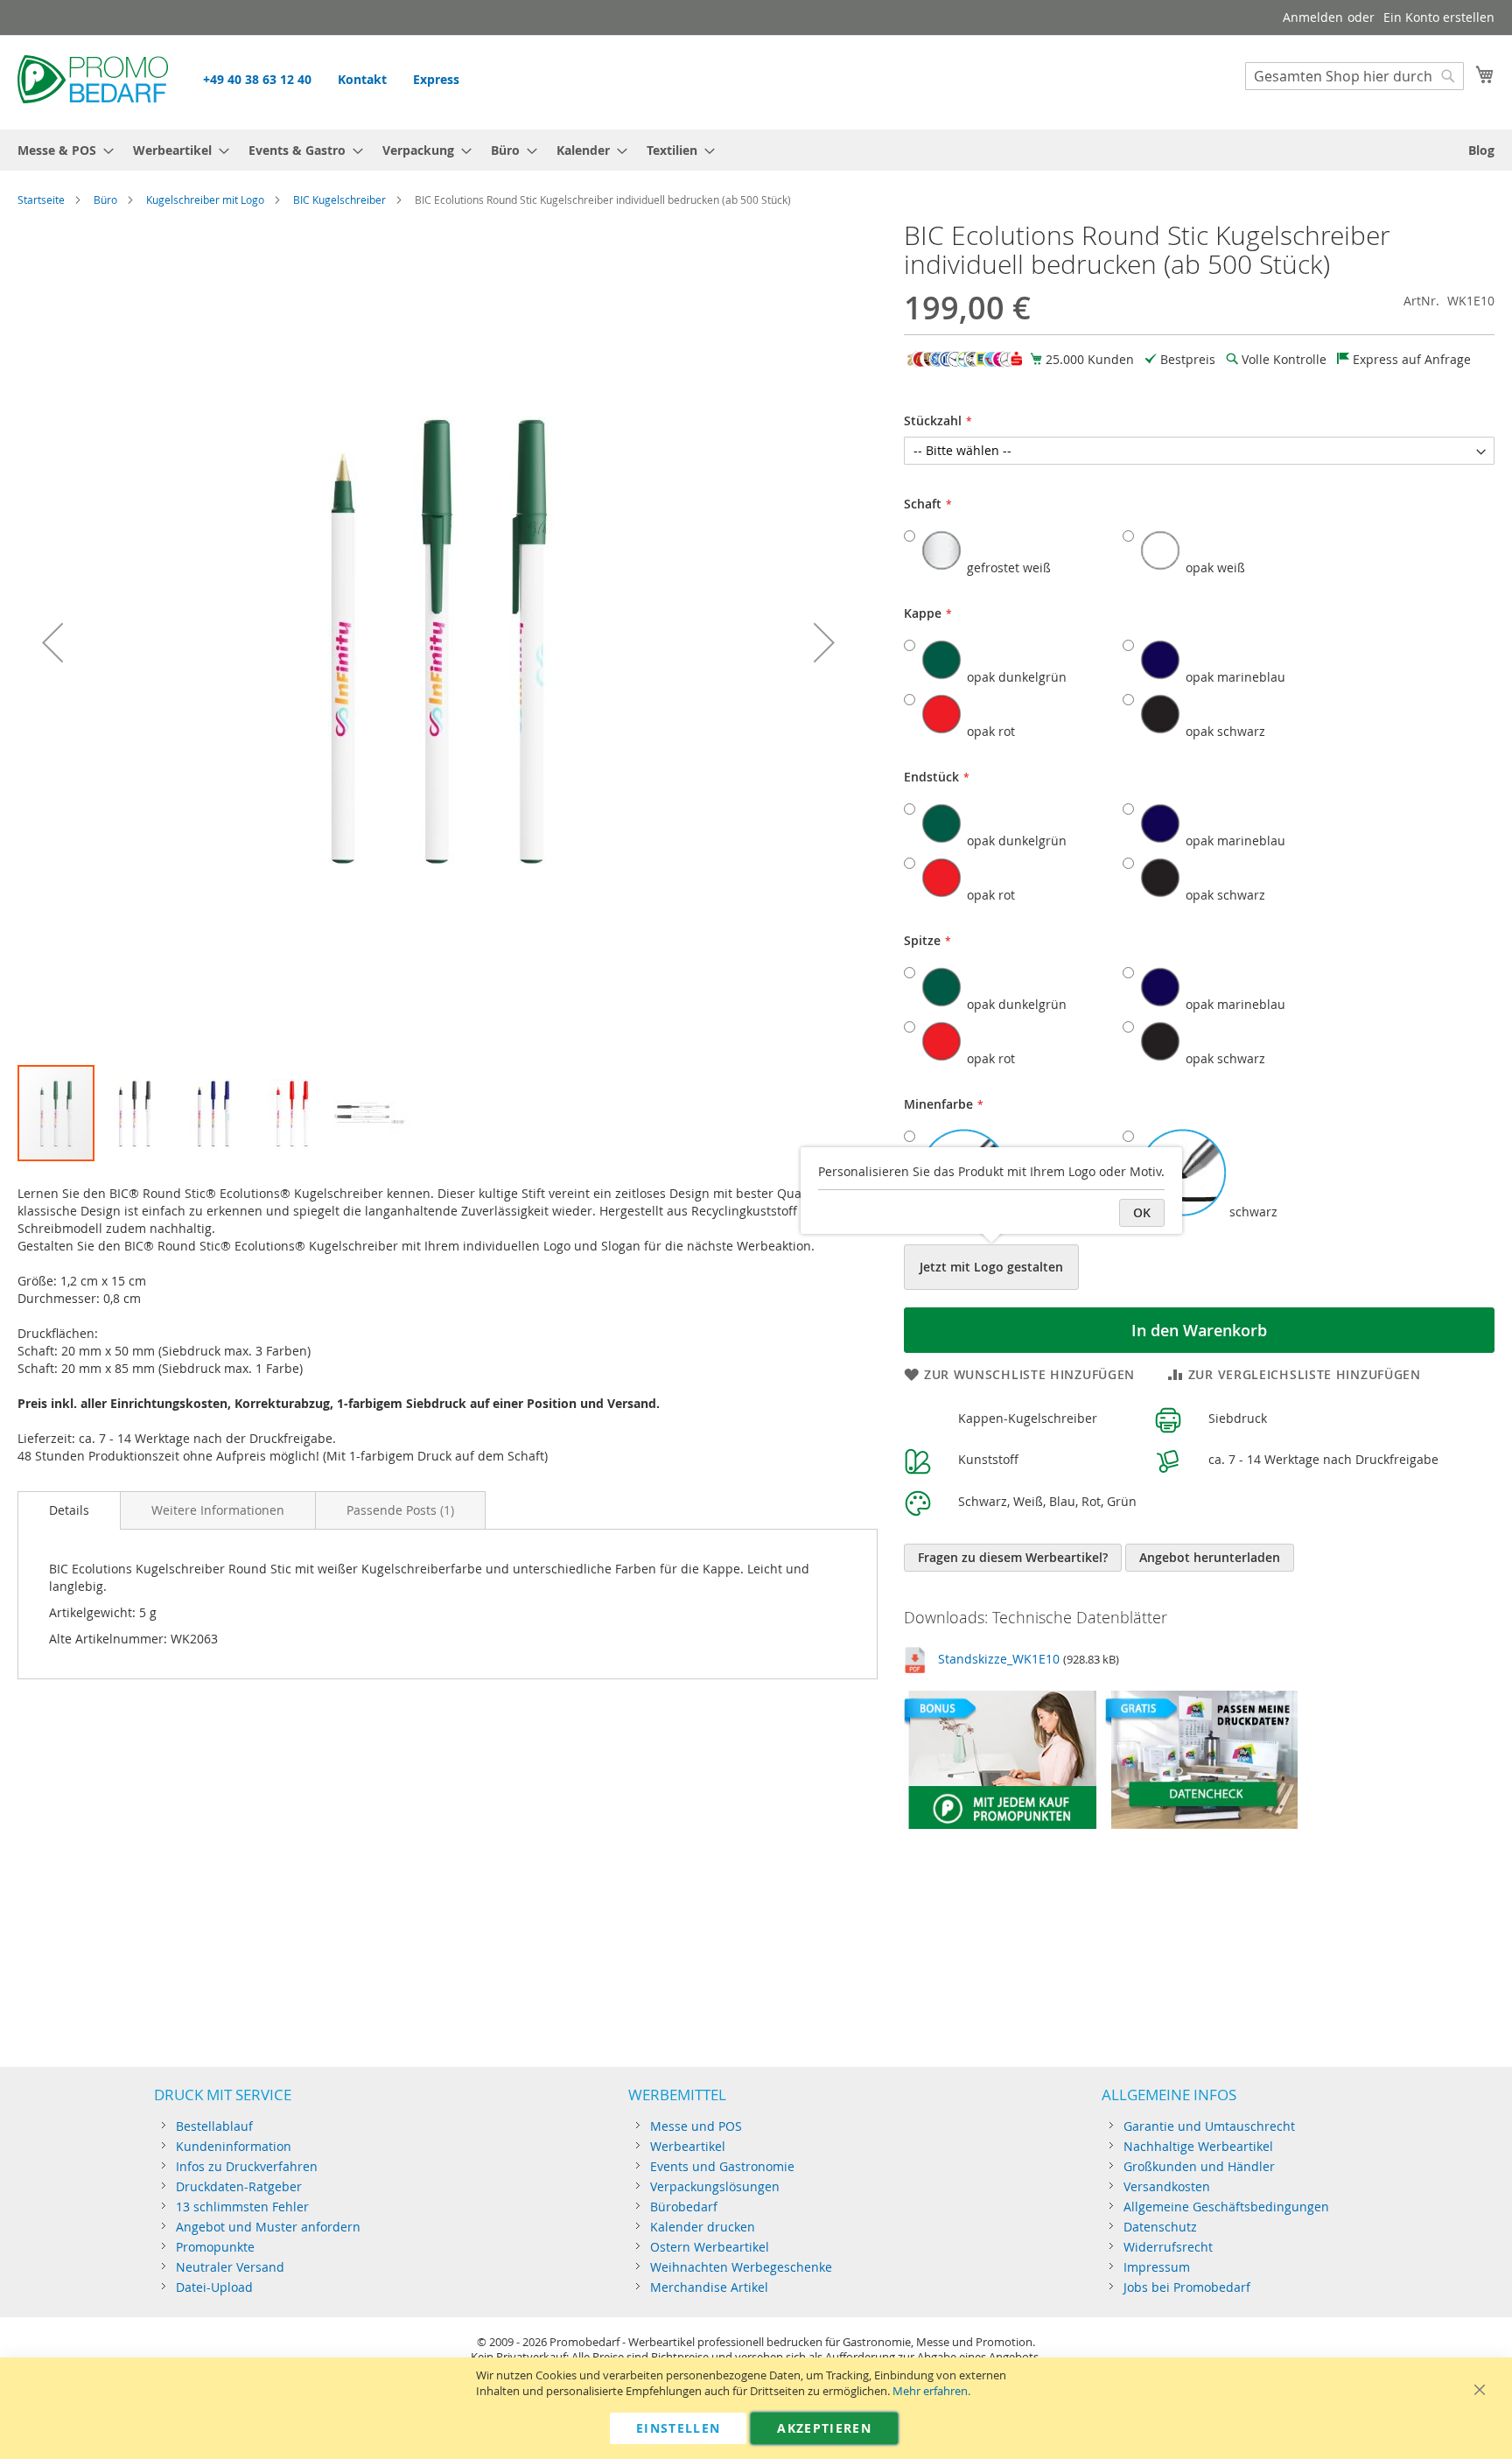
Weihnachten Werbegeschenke (741, 2267)
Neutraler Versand (230, 2267)
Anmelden (1313, 17)
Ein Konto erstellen (1439, 17)
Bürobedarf (684, 2207)
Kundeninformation (234, 2146)
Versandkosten (1167, 2186)
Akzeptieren (824, 2428)
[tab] (69, 1510)
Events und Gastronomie (722, 2166)
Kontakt (362, 79)
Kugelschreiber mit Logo (205, 200)
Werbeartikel (688, 2146)
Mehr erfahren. (931, 2391)
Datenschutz (1160, 2227)
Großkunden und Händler (1199, 2166)
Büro (105, 200)
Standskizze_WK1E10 (999, 1659)
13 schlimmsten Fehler (242, 2207)
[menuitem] (60, 150)
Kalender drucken (703, 2227)
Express (436, 79)
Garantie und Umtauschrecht (1209, 2126)
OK (1142, 1212)
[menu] (756, 150)
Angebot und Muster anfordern (268, 2227)
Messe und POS (696, 2126)
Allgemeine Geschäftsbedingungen (1226, 2207)
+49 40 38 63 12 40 (257, 79)
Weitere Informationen (218, 1510)
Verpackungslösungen (715, 2186)
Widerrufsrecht (1168, 2247)
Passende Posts (399, 1510)
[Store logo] (93, 81)
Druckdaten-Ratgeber (239, 2186)
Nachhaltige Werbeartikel (1198, 2146)
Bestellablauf (214, 2126)
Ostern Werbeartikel (710, 2247)
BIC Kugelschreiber (339, 200)
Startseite (41, 200)
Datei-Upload (214, 2287)
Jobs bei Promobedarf (1187, 2287)
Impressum (1157, 2267)
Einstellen (679, 2428)
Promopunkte (215, 2247)
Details (69, 1510)
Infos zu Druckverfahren (247, 2166)
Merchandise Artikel (709, 2287)
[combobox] (1354, 76)
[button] (52, 642)
